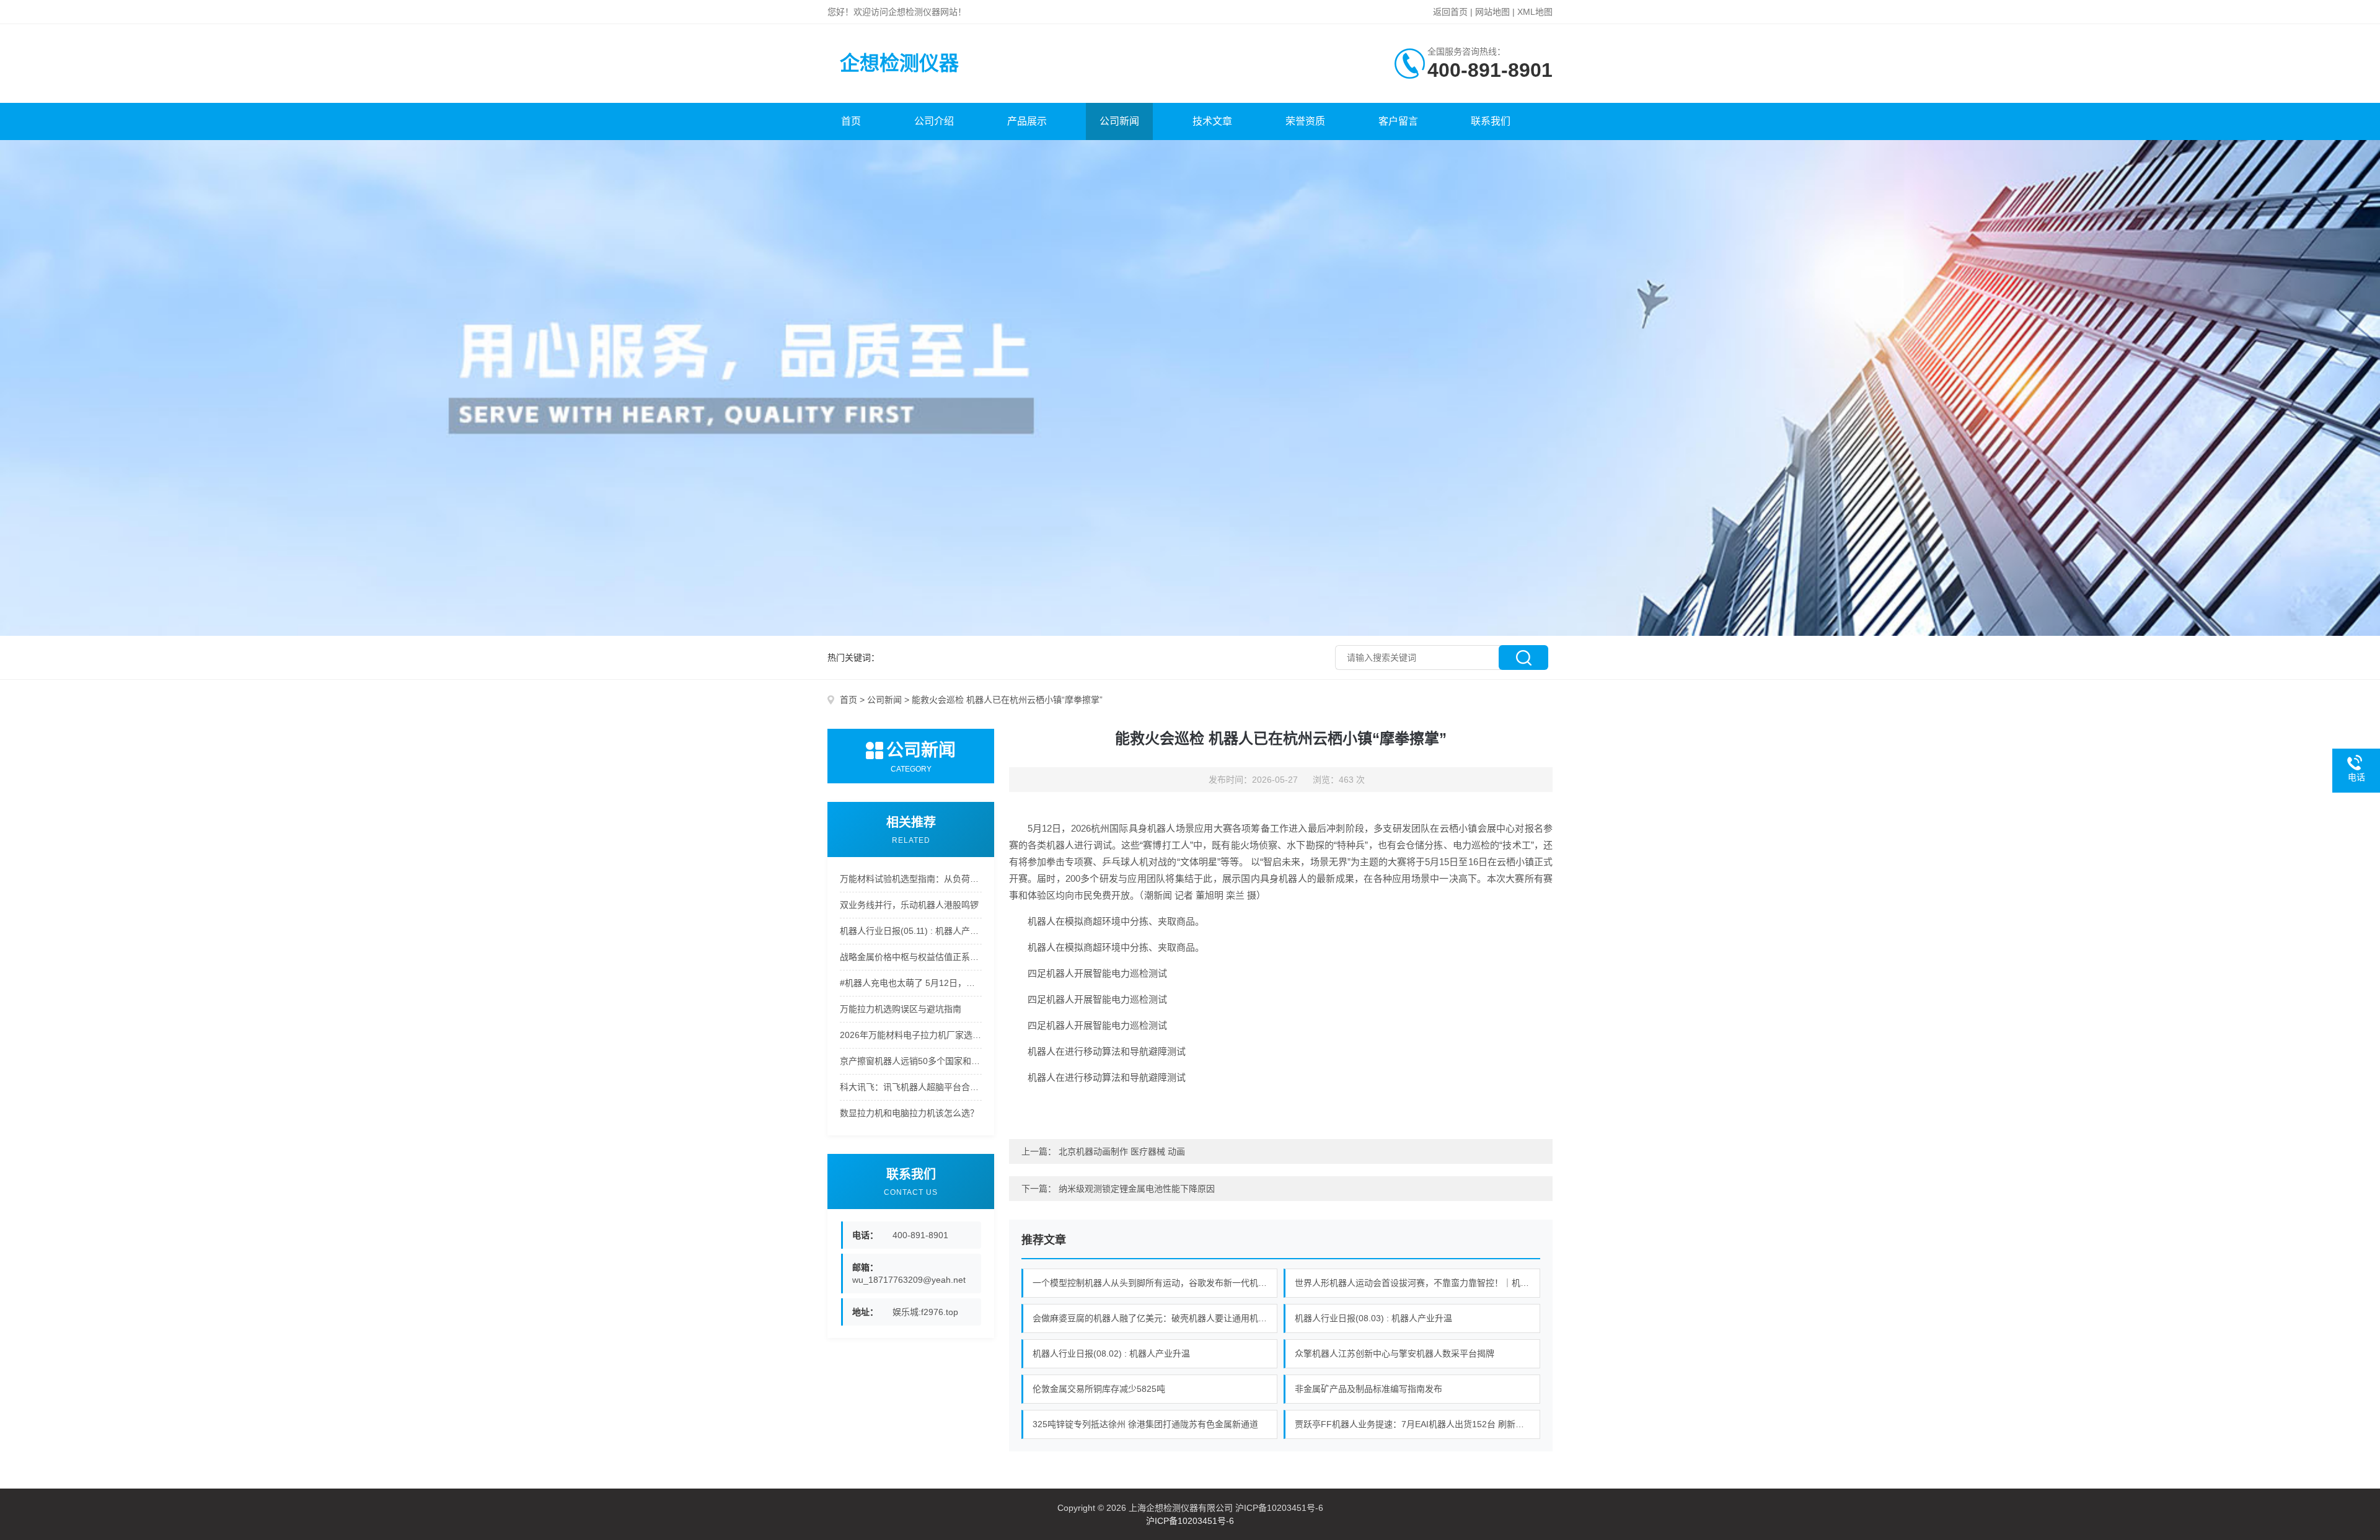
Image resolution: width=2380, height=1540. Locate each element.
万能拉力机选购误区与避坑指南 (901, 1009)
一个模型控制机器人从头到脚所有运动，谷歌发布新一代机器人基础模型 (1155, 1283)
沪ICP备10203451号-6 (1190, 1521)
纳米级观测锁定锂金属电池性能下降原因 (1137, 1189)
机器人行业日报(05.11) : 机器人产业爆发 (911, 931)
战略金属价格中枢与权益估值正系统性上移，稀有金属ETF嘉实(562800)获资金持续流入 (911, 957)
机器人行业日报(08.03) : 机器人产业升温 (1373, 1318)
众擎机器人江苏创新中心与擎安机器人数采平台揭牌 (1395, 1353)
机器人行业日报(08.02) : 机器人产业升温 (1111, 1353)
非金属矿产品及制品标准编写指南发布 (1368, 1389)
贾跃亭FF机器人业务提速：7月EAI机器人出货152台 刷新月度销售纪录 (1417, 1424)
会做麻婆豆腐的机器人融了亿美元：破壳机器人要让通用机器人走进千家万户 (1155, 1318)
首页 (851, 121)
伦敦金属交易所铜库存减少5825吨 (1099, 1389)
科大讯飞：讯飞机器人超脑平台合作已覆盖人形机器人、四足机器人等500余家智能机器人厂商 (911, 1087)
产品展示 (1027, 121)
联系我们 (1491, 121)
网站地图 (1492, 12)
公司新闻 (1119, 121)
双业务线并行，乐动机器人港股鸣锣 (909, 905)
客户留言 (1398, 121)
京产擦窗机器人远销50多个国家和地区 (911, 1061)
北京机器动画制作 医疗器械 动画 (1122, 1151)
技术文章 (1212, 121)
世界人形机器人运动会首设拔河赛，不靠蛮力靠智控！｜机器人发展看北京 (1417, 1283)
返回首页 (1450, 12)
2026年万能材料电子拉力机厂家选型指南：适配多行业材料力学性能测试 (911, 1035)
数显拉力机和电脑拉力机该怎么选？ (909, 1113)
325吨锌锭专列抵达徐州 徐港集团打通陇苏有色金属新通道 (1145, 1424)
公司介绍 (934, 121)
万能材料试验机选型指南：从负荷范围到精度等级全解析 (911, 879)
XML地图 (1535, 12)
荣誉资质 (1305, 121)
